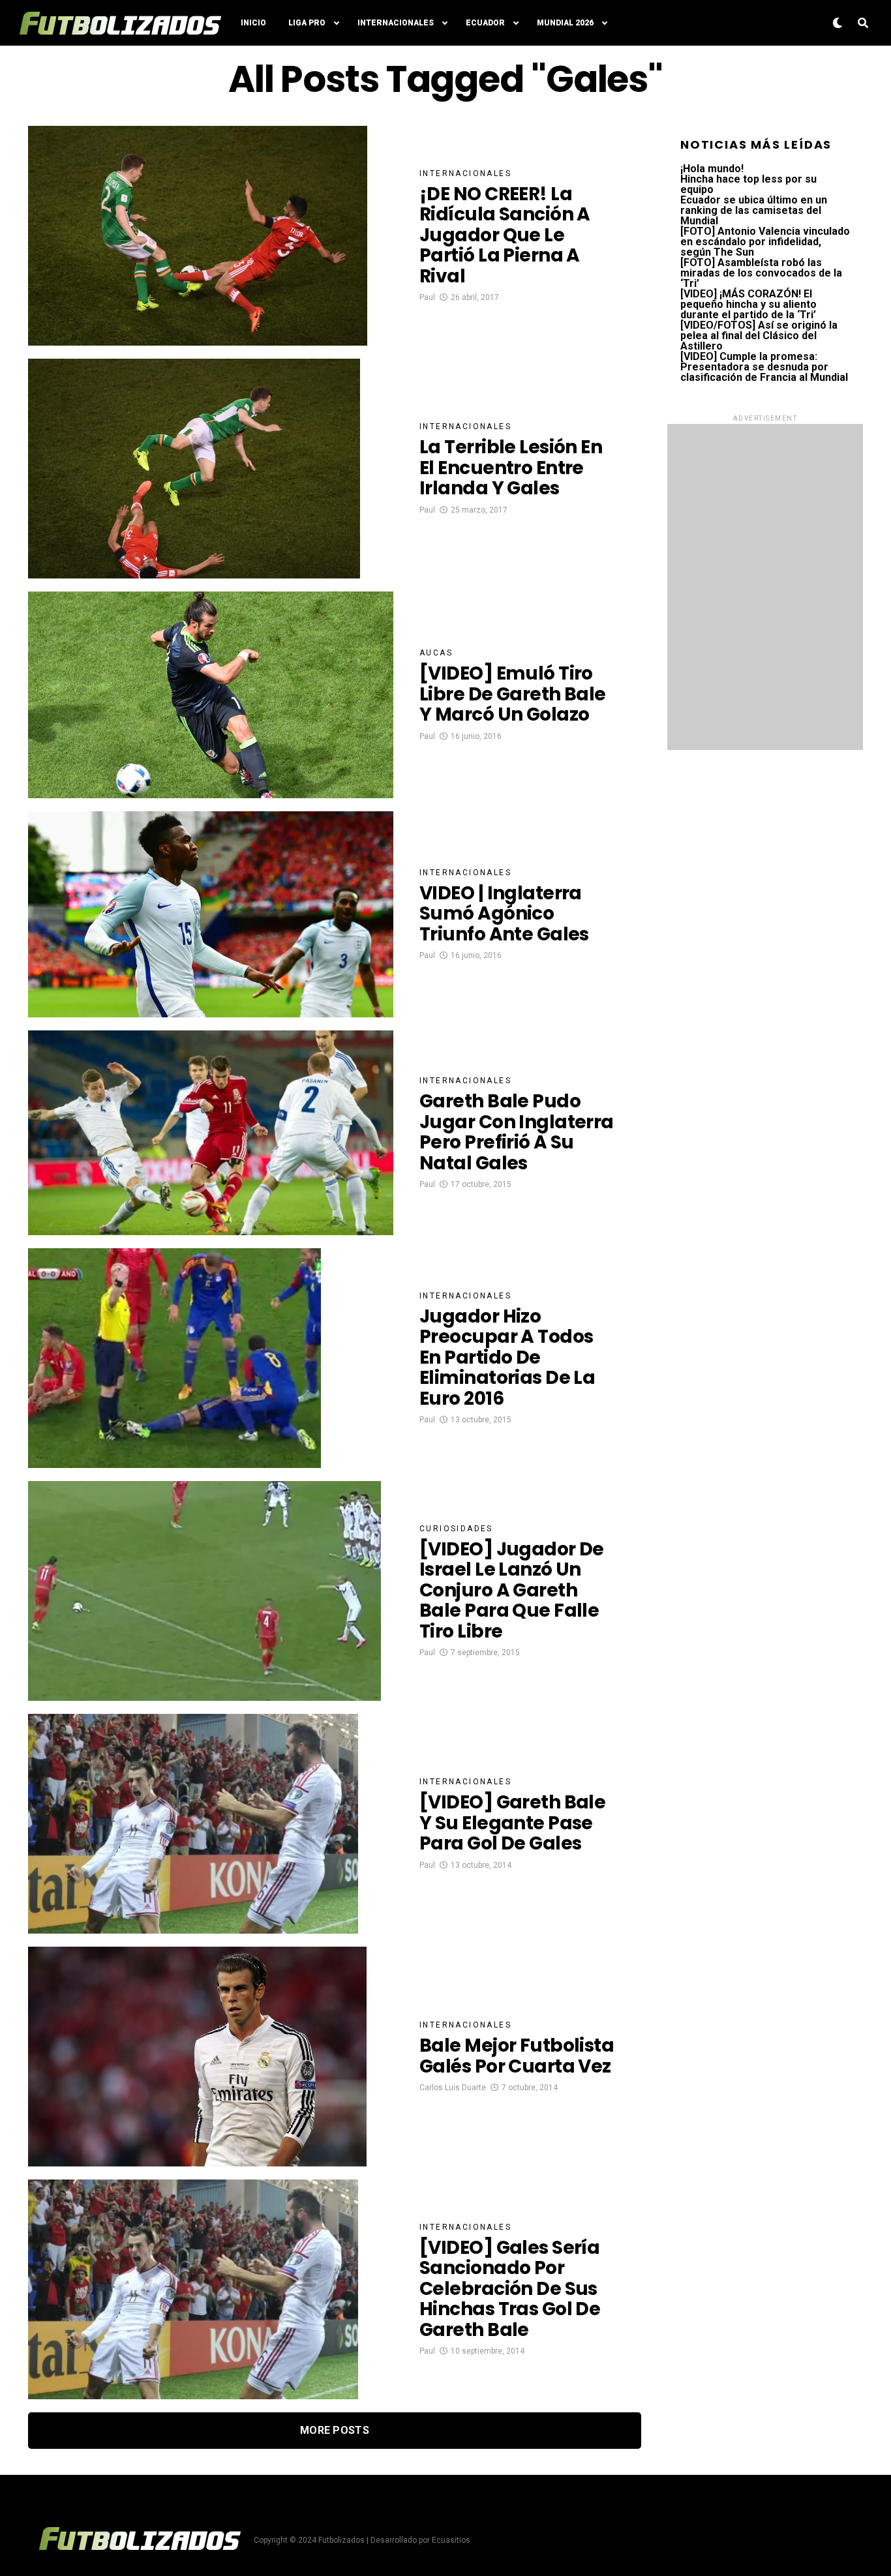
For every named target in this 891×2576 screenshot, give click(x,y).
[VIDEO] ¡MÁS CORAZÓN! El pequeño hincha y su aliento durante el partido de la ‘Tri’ (748, 304)
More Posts (335, 2430)
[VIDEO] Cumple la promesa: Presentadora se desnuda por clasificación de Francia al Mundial (764, 367)
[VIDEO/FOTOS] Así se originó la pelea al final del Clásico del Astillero (759, 336)
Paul (427, 297)
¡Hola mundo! (712, 169)
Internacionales (396, 23)
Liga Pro (307, 23)
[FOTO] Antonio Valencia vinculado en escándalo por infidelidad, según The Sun (765, 242)
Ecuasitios (451, 2540)
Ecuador (485, 23)
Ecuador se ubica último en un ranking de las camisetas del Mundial (754, 210)
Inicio (253, 23)
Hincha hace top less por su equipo (748, 184)
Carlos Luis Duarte (453, 2088)
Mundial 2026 (565, 23)
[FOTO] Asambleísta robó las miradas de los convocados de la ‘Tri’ (761, 273)
